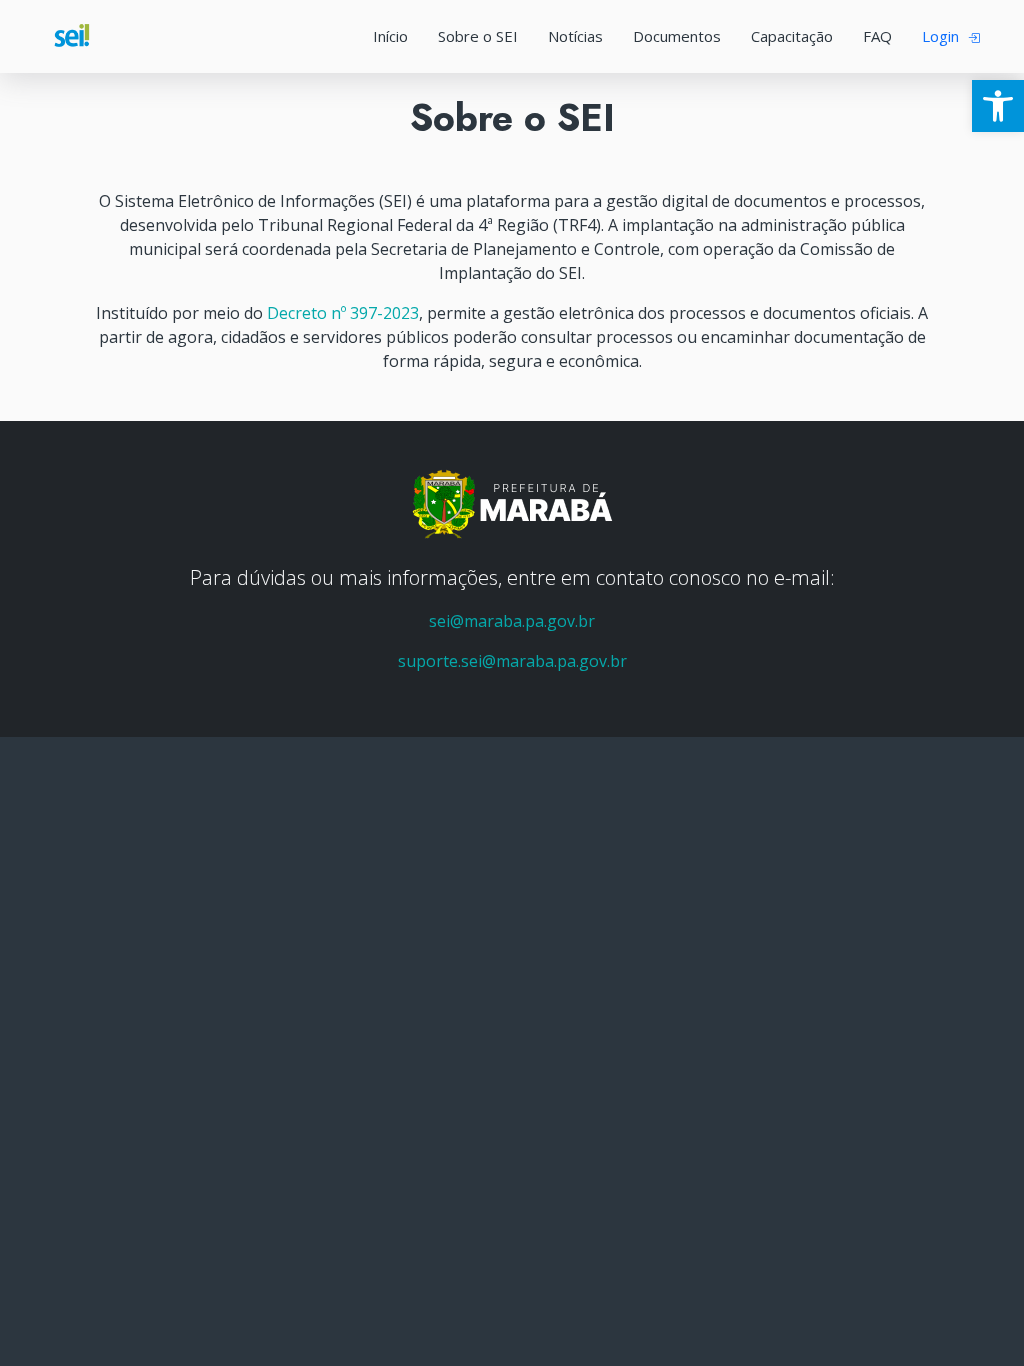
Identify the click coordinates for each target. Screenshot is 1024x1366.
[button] (998, 106)
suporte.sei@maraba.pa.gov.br (512, 661)
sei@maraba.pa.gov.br (512, 621)
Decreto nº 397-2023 (343, 313)
